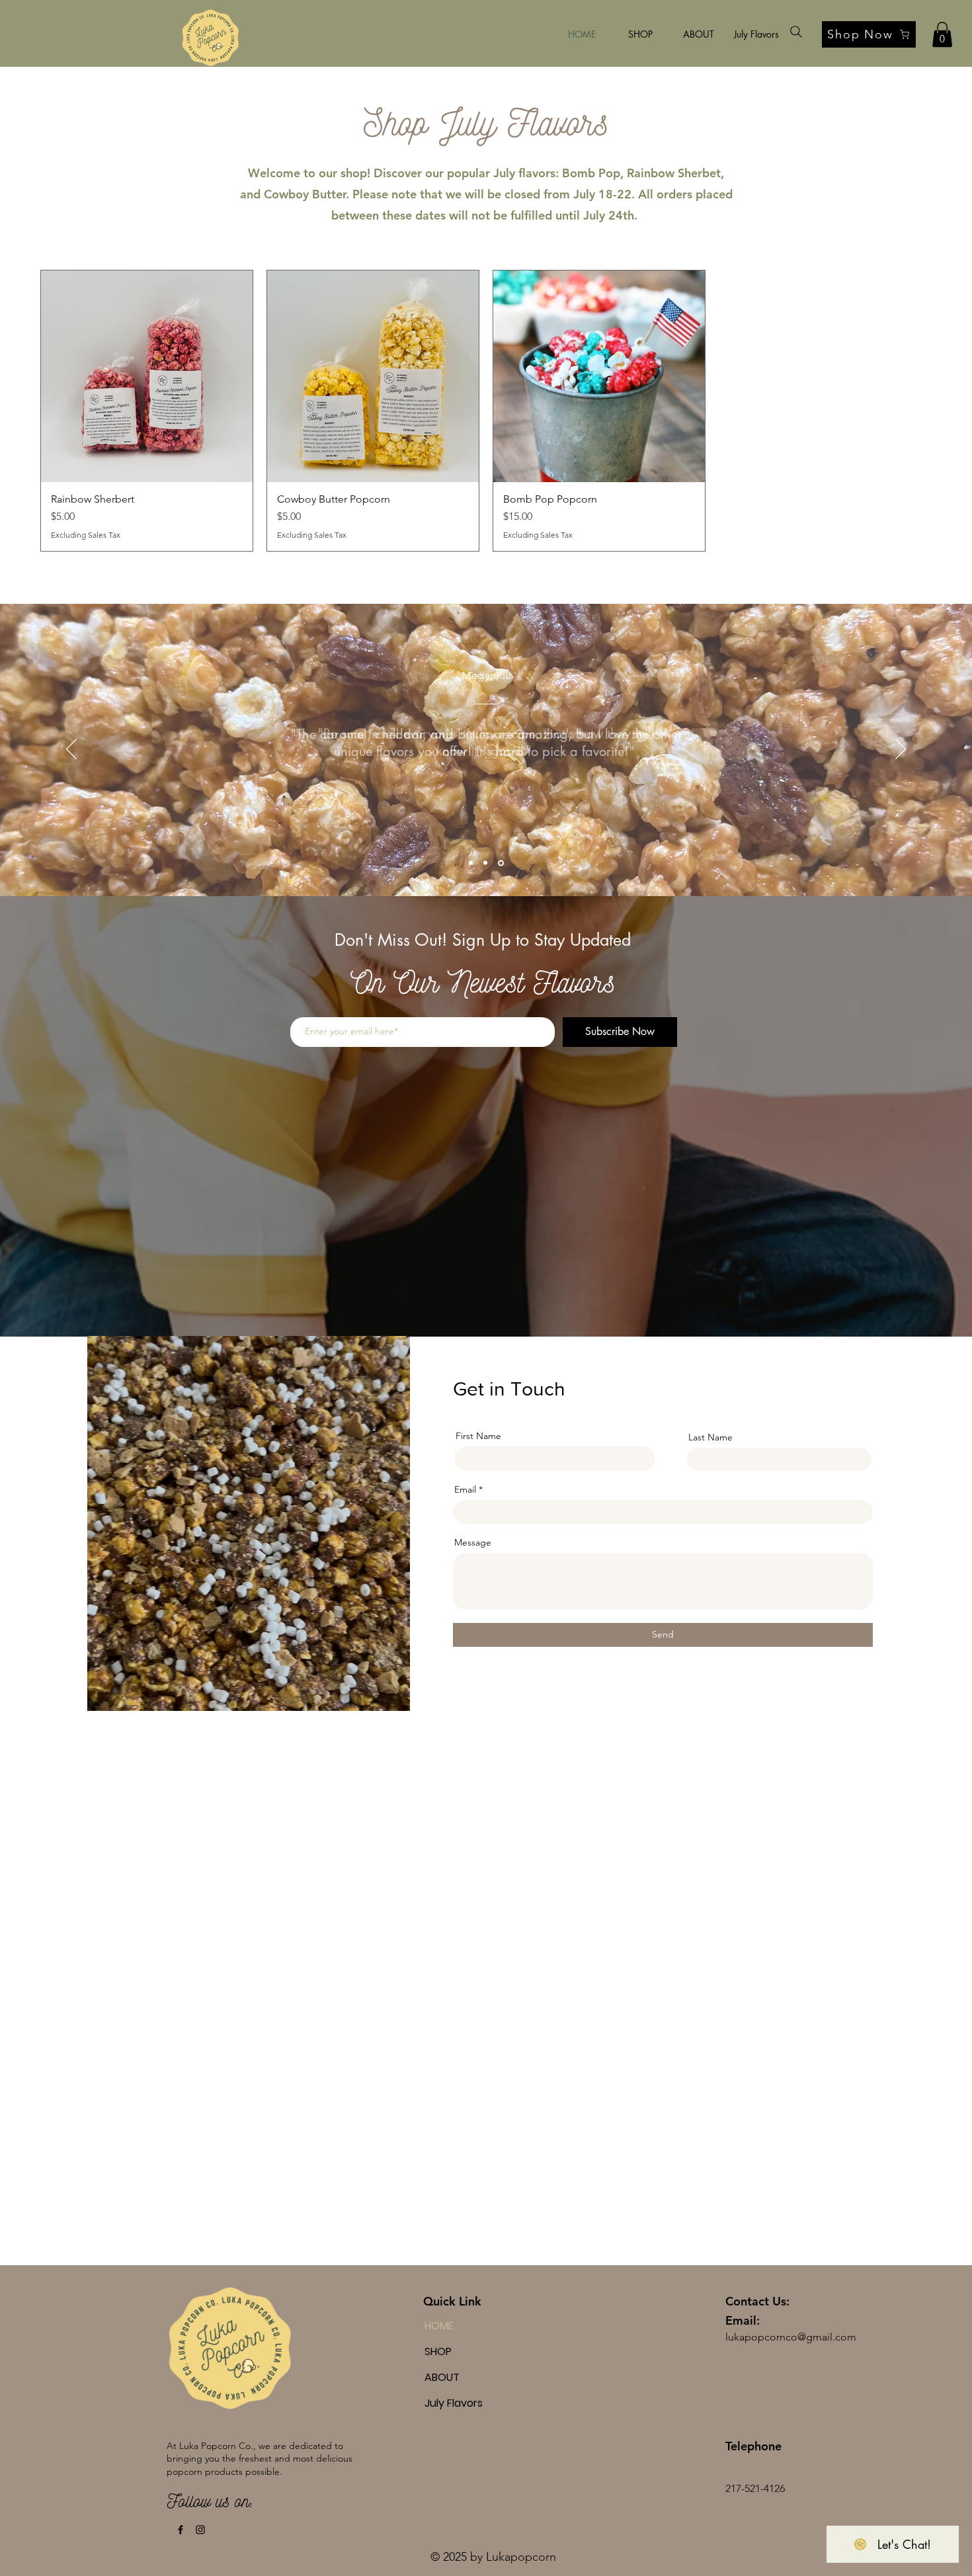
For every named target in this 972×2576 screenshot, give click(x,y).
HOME (439, 2326)
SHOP (438, 2351)
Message (473, 1542)
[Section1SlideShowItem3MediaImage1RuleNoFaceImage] (501, 863)
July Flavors (454, 2403)
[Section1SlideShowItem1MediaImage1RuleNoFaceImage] (471, 863)
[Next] (901, 750)
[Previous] (71, 750)
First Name (478, 1436)
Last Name (710, 1437)
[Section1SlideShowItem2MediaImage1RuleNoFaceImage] (485, 863)
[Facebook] (181, 2530)
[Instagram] (200, 2530)
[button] (942, 34)
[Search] (796, 32)
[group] (486, 411)
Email (465, 1489)
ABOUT (442, 2377)
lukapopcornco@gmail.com (791, 2337)
